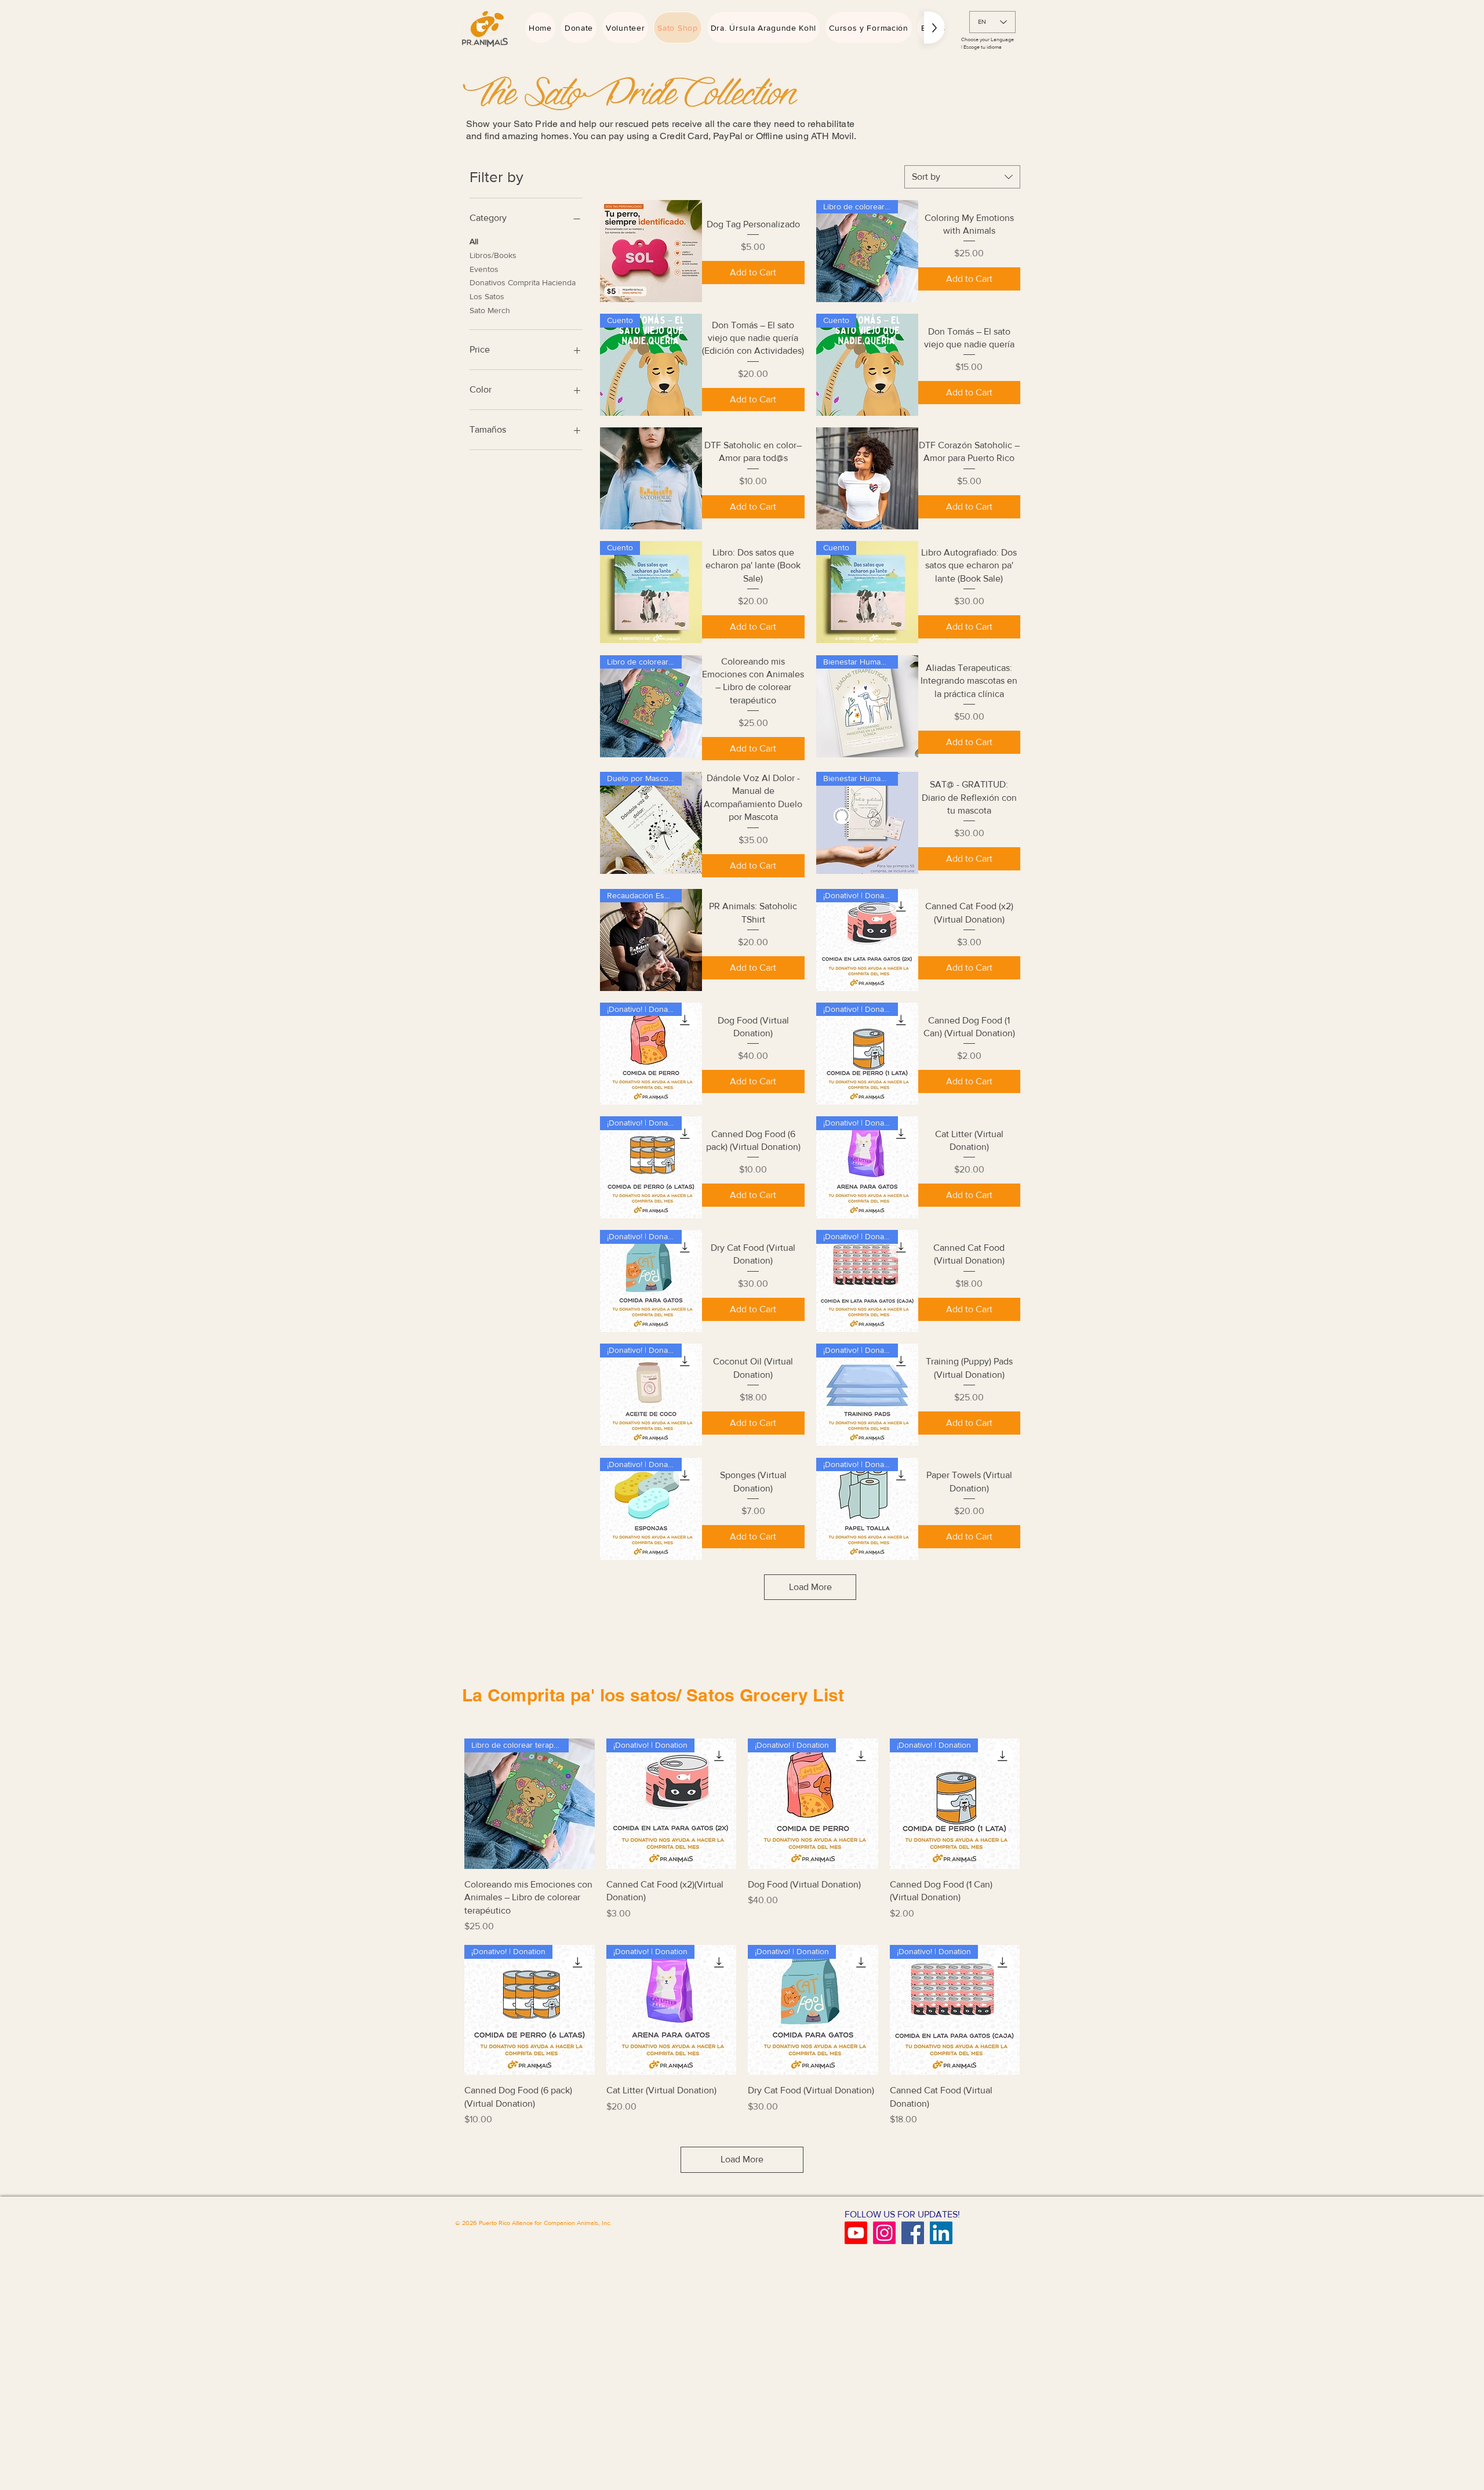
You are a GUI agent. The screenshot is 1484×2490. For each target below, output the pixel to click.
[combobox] (962, 177)
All (474, 241)
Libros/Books (493, 255)
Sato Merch (490, 310)
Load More (810, 1587)
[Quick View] (651, 251)
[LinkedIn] (941, 2233)
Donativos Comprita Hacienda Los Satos (523, 289)
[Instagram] (884, 2233)
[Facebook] (913, 2233)
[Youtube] (856, 2233)
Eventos (484, 269)
